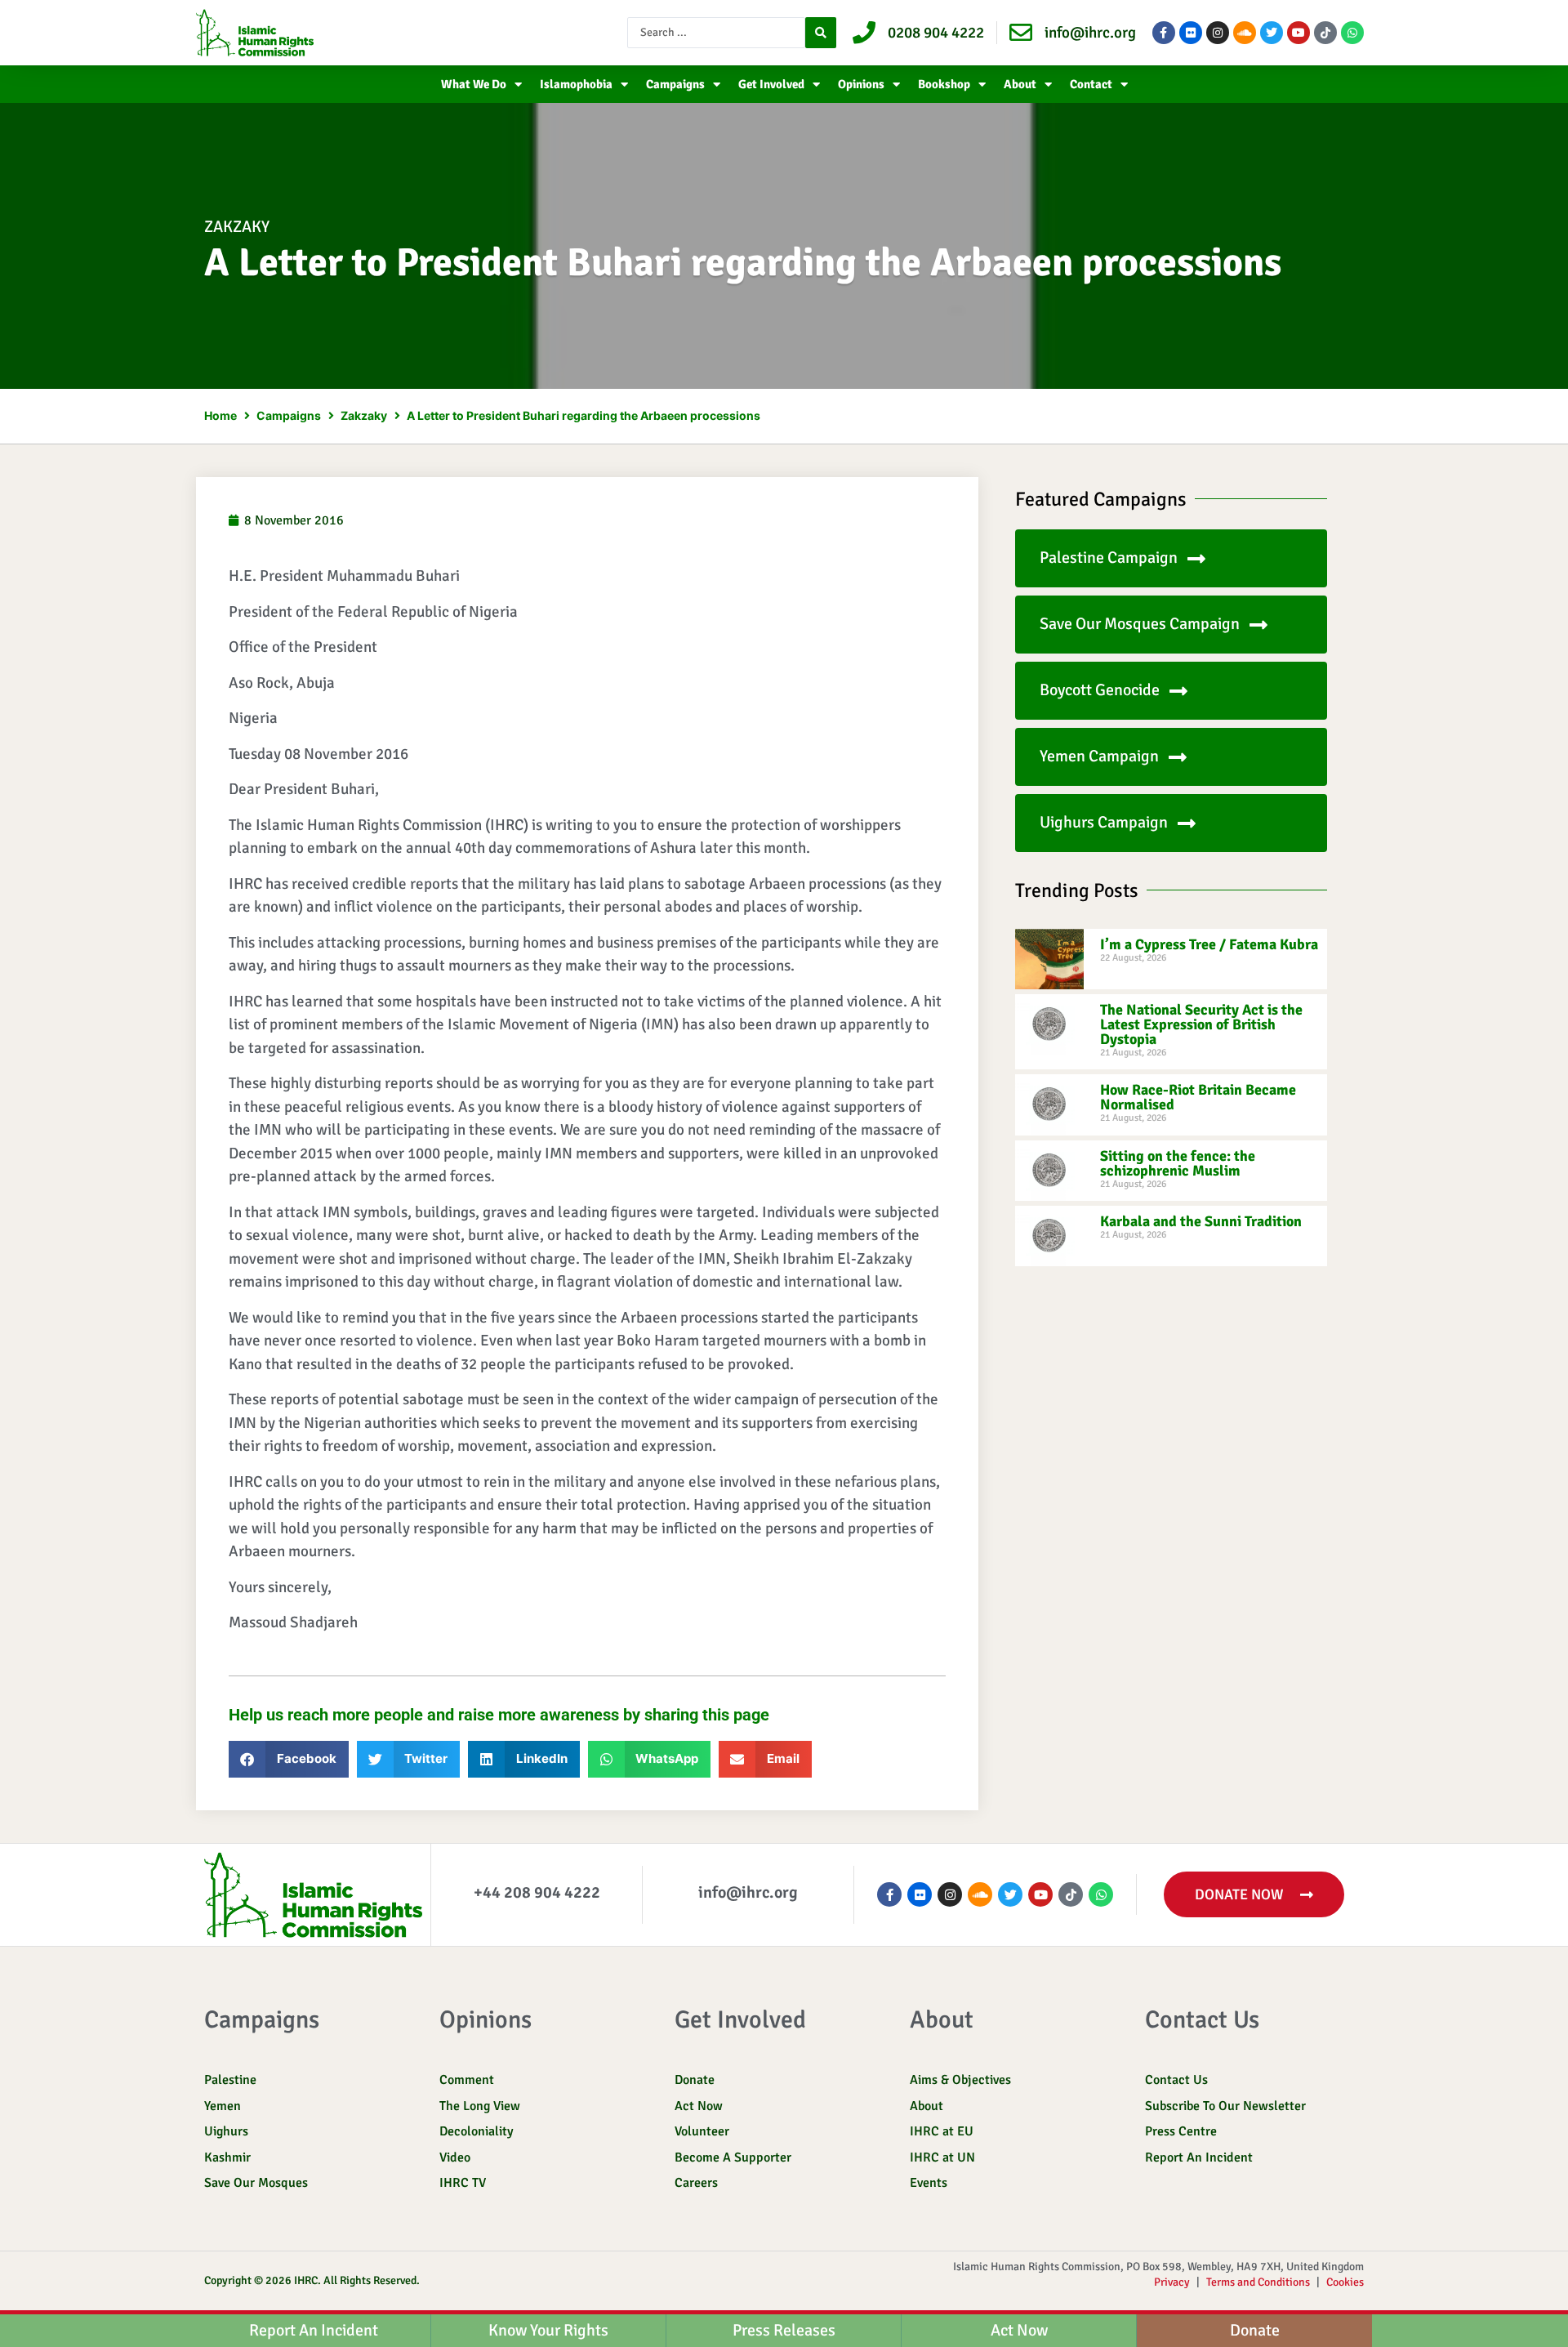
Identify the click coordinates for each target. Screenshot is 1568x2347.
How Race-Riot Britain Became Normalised (1198, 1097)
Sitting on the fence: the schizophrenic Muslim (1178, 1163)
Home (220, 415)
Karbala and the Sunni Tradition (1201, 1221)
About (1020, 84)
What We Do (474, 84)
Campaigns (675, 84)
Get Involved (771, 84)
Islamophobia (576, 84)
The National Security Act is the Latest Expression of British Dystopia (1201, 1024)
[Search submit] (821, 33)
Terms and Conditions (1258, 2282)
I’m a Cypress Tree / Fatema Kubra (1209, 944)
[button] (289, 1759)
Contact (1091, 84)
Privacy (1172, 2282)
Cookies (1345, 2282)
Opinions (861, 84)
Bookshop (944, 84)
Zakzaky (237, 227)
